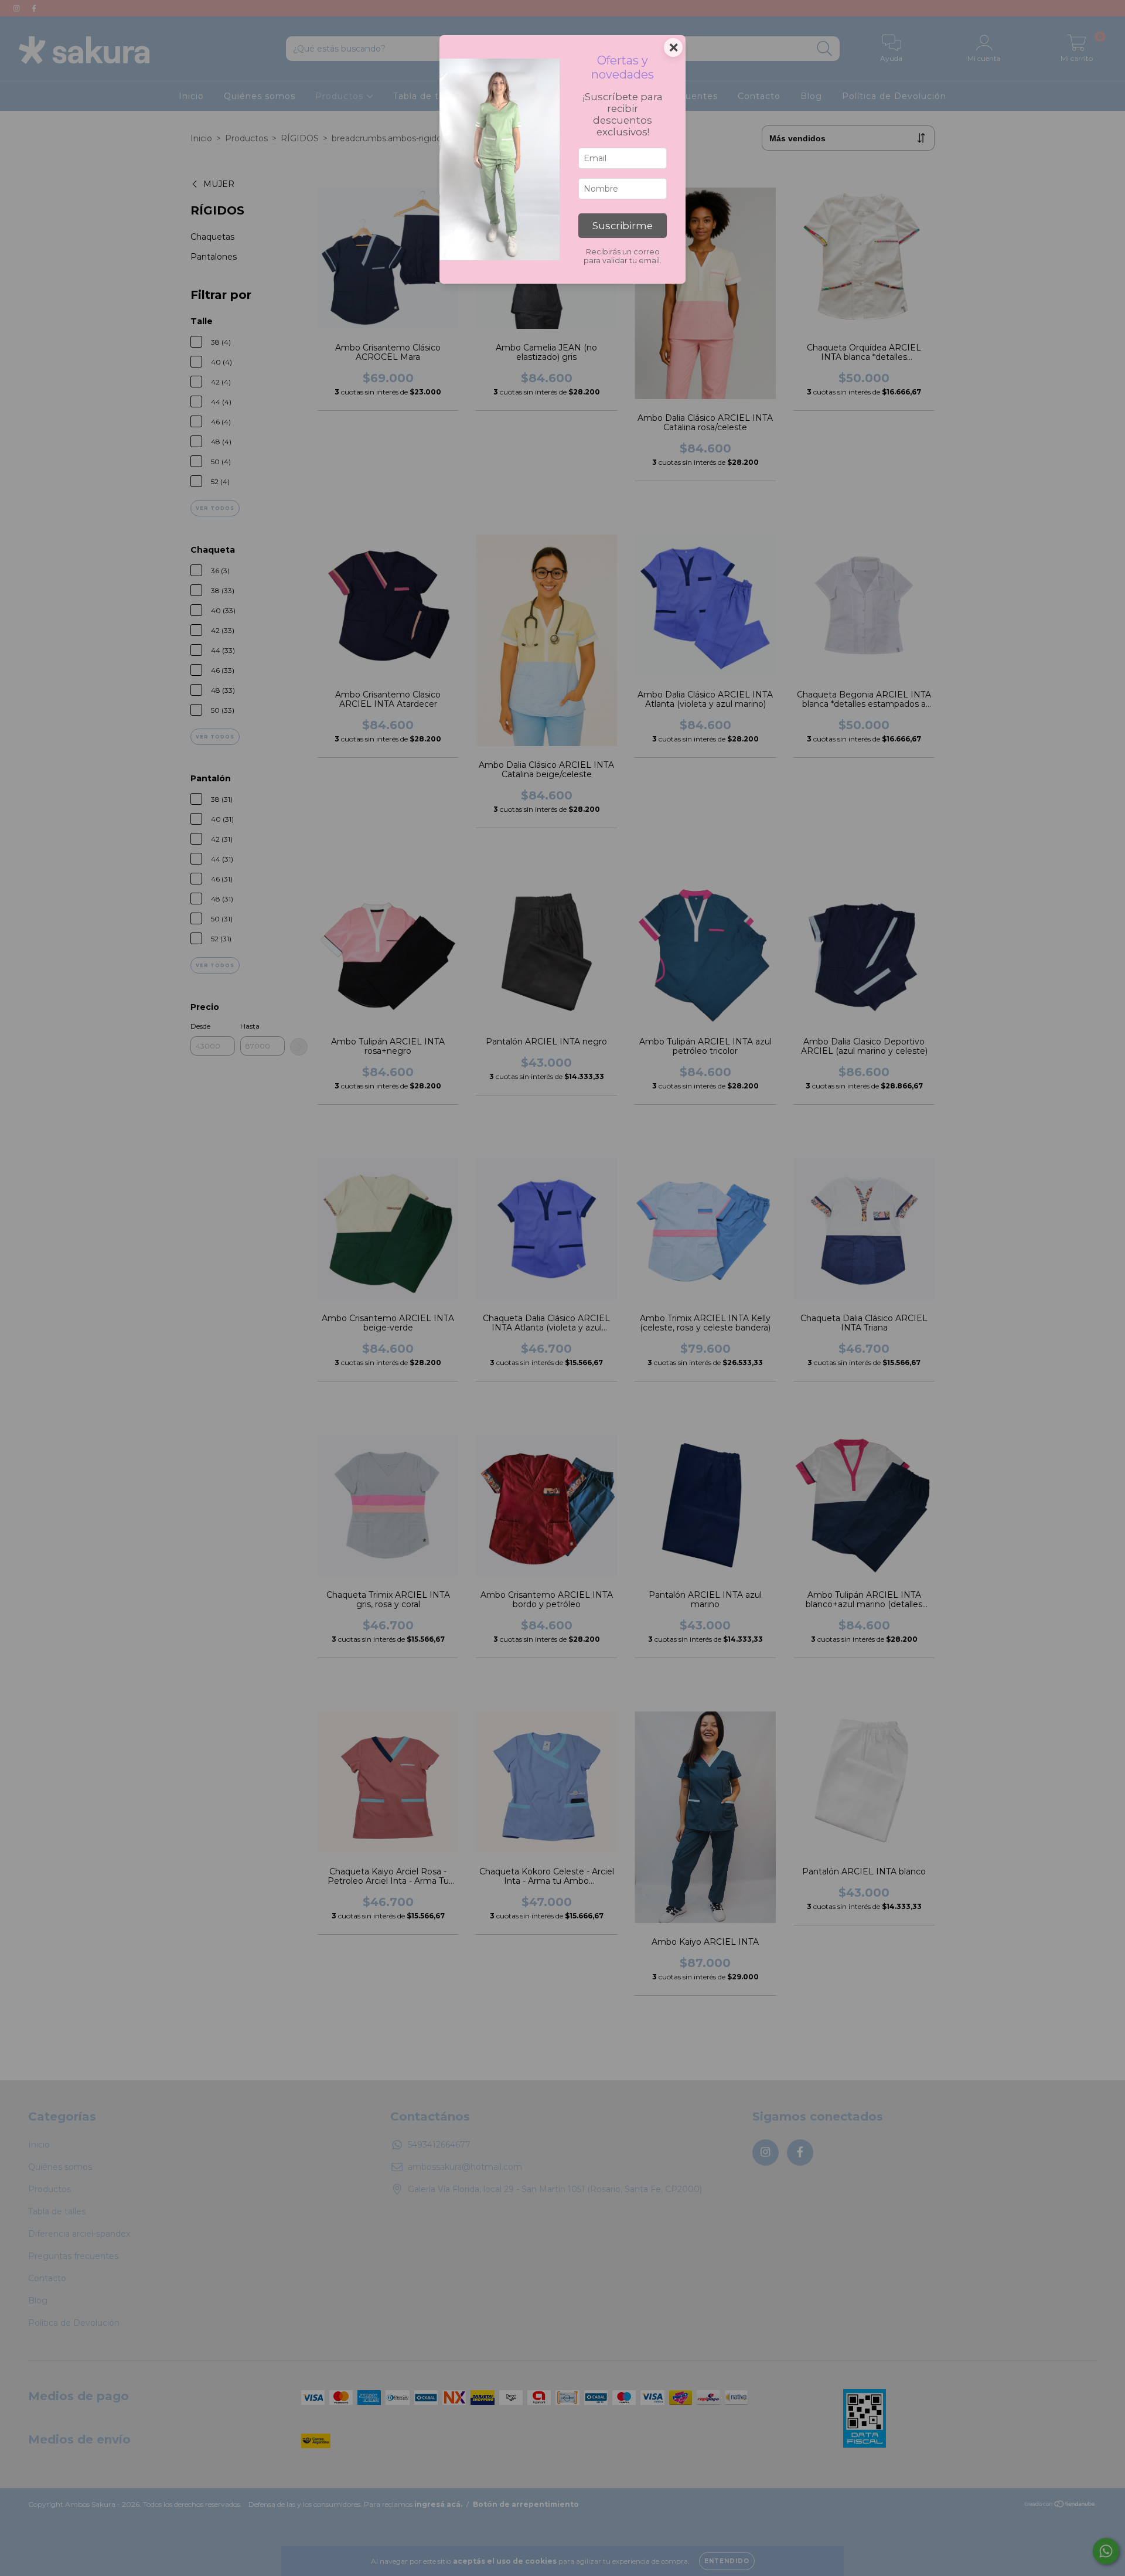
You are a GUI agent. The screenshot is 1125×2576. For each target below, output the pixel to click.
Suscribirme (623, 226)
